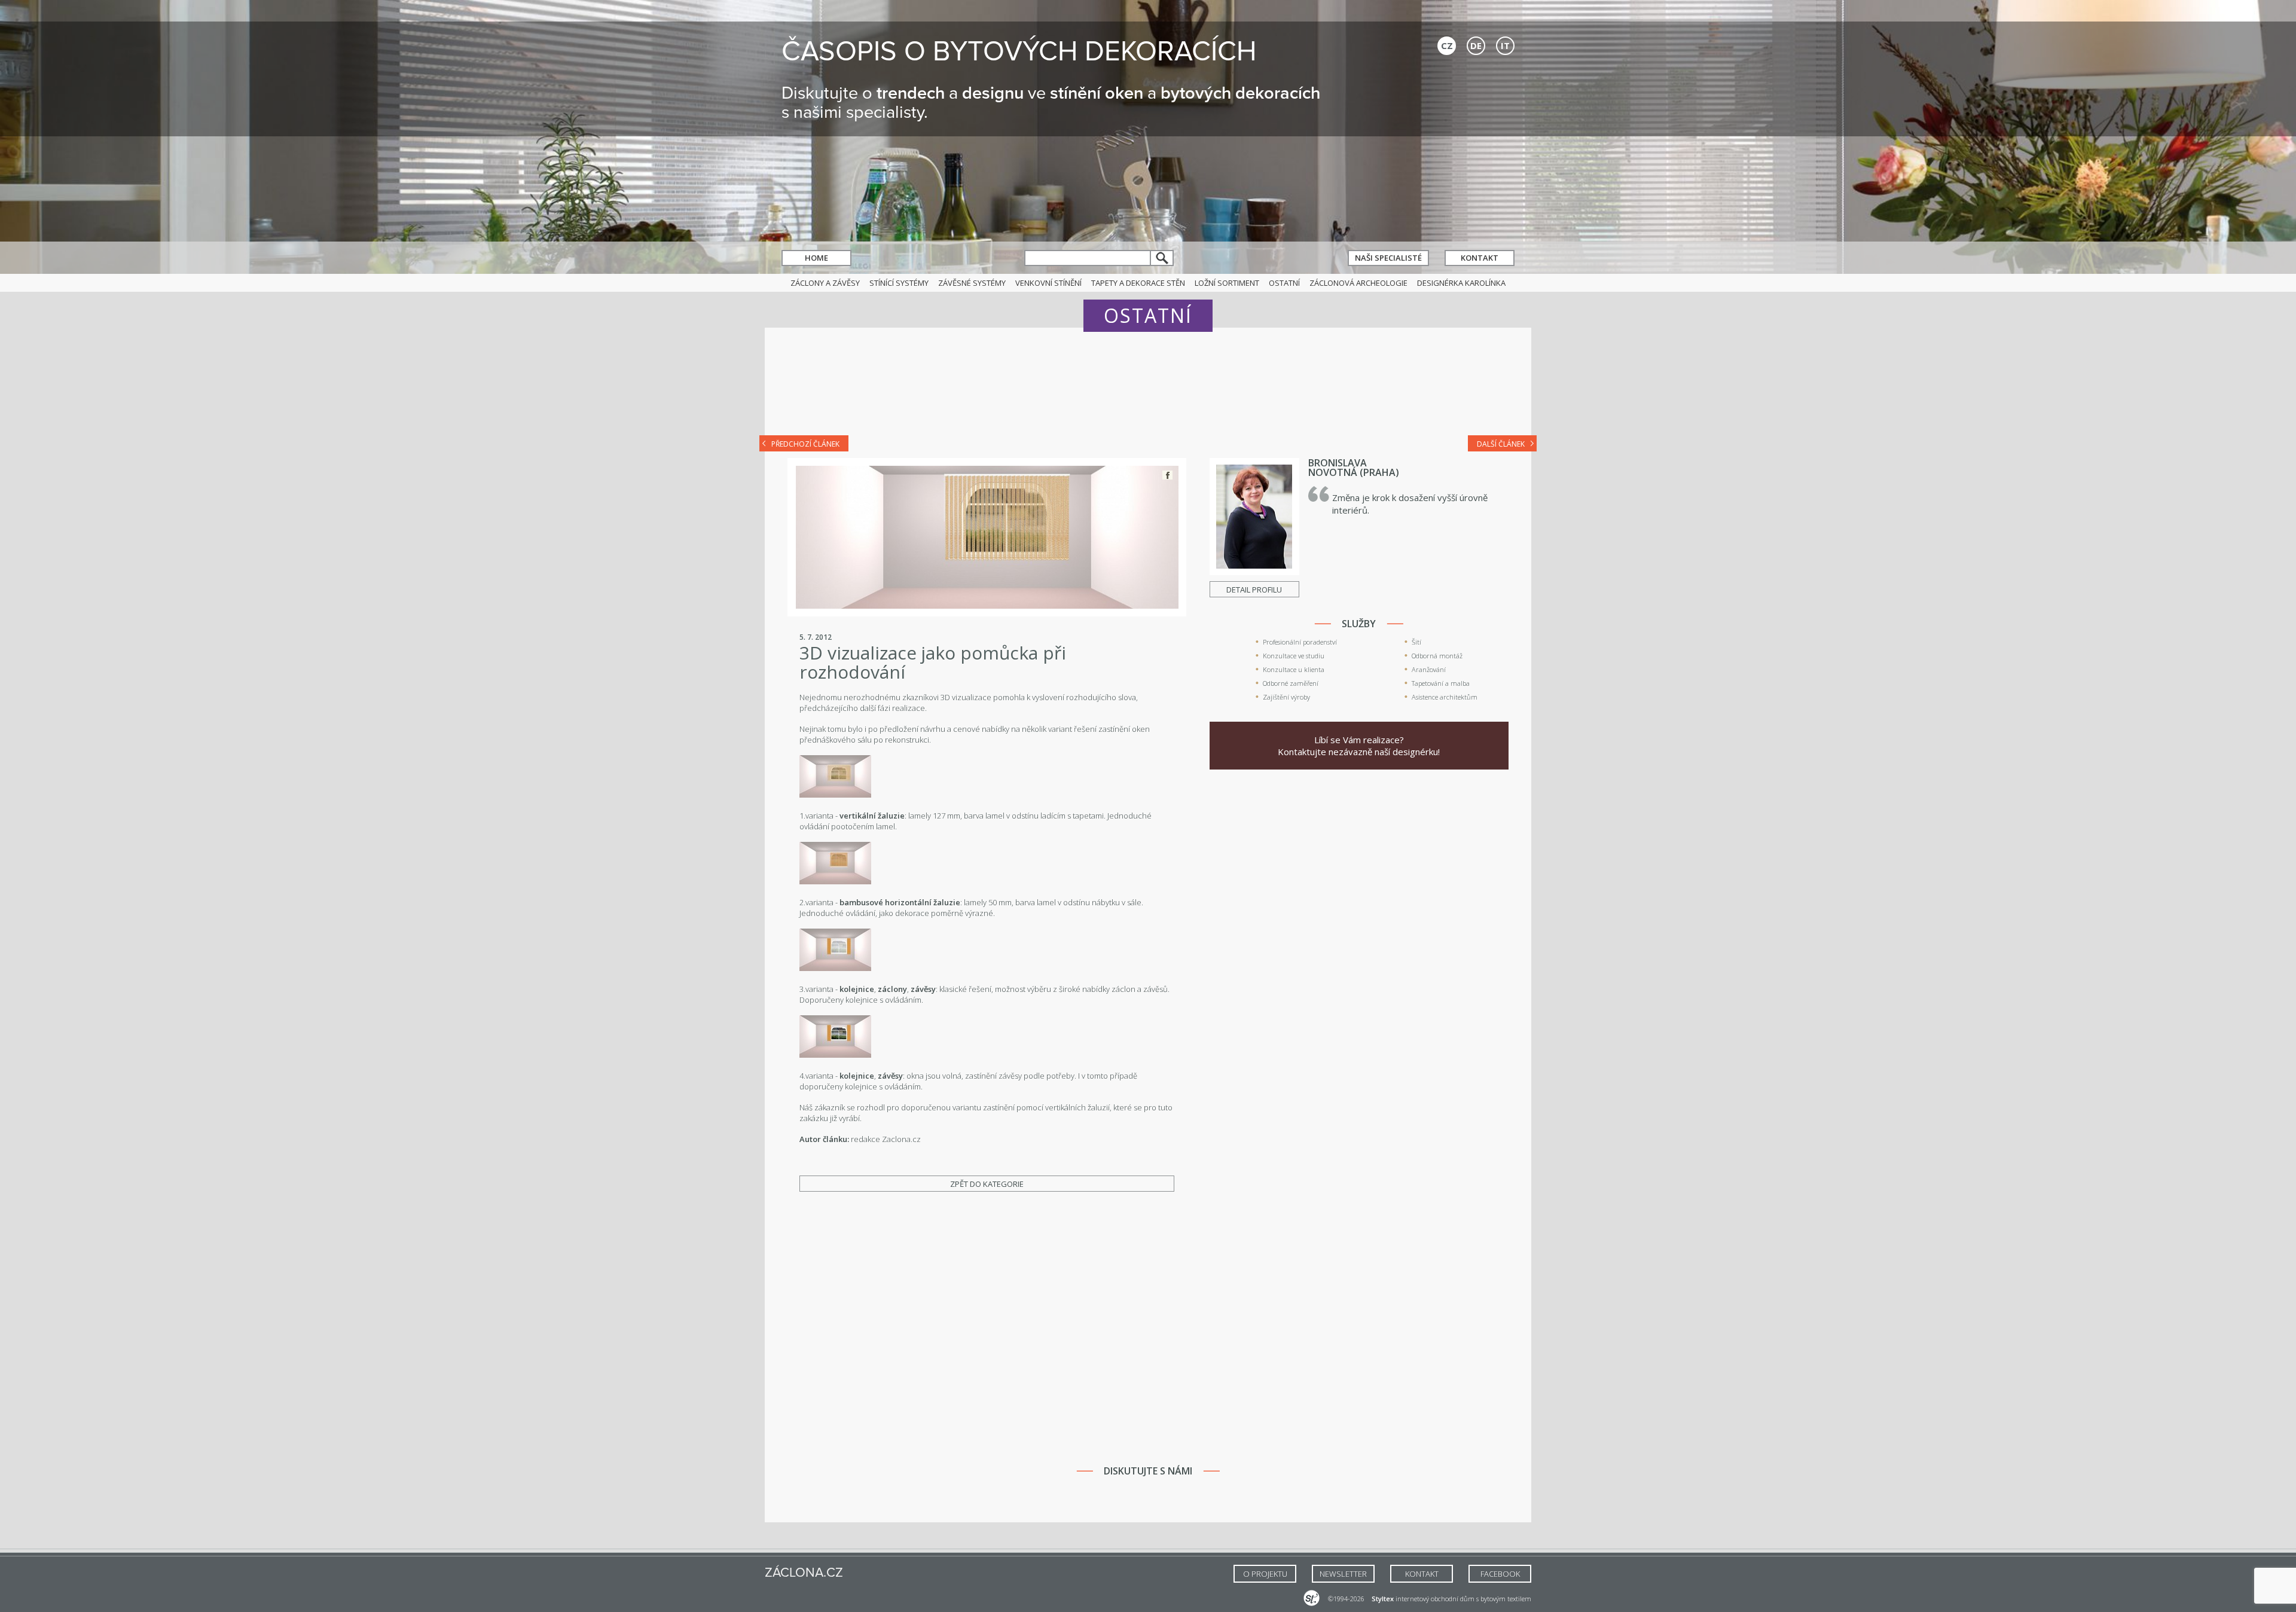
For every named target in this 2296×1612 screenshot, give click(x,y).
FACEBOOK (1500, 1574)
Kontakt (1480, 258)
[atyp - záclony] (835, 968)
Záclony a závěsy (825, 283)
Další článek (1501, 444)
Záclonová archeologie (1358, 283)
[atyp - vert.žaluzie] (835, 795)
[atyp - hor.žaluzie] (835, 881)
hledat (1162, 258)
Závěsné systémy (972, 283)
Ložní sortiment (1227, 283)
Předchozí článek (805, 444)
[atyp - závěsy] (835, 1055)
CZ (1447, 45)
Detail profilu (1254, 590)
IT (1505, 45)
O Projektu (1265, 1574)
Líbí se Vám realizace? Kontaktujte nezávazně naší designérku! (1359, 746)
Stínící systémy (899, 283)
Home (816, 258)
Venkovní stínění (1048, 283)
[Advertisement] (1148, 390)
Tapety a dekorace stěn (1138, 283)
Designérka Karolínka (1461, 283)
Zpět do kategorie (987, 1184)
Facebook (1167, 475)
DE (1476, 45)
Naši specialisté (1388, 258)
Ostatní (1284, 283)
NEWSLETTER (1343, 1574)
